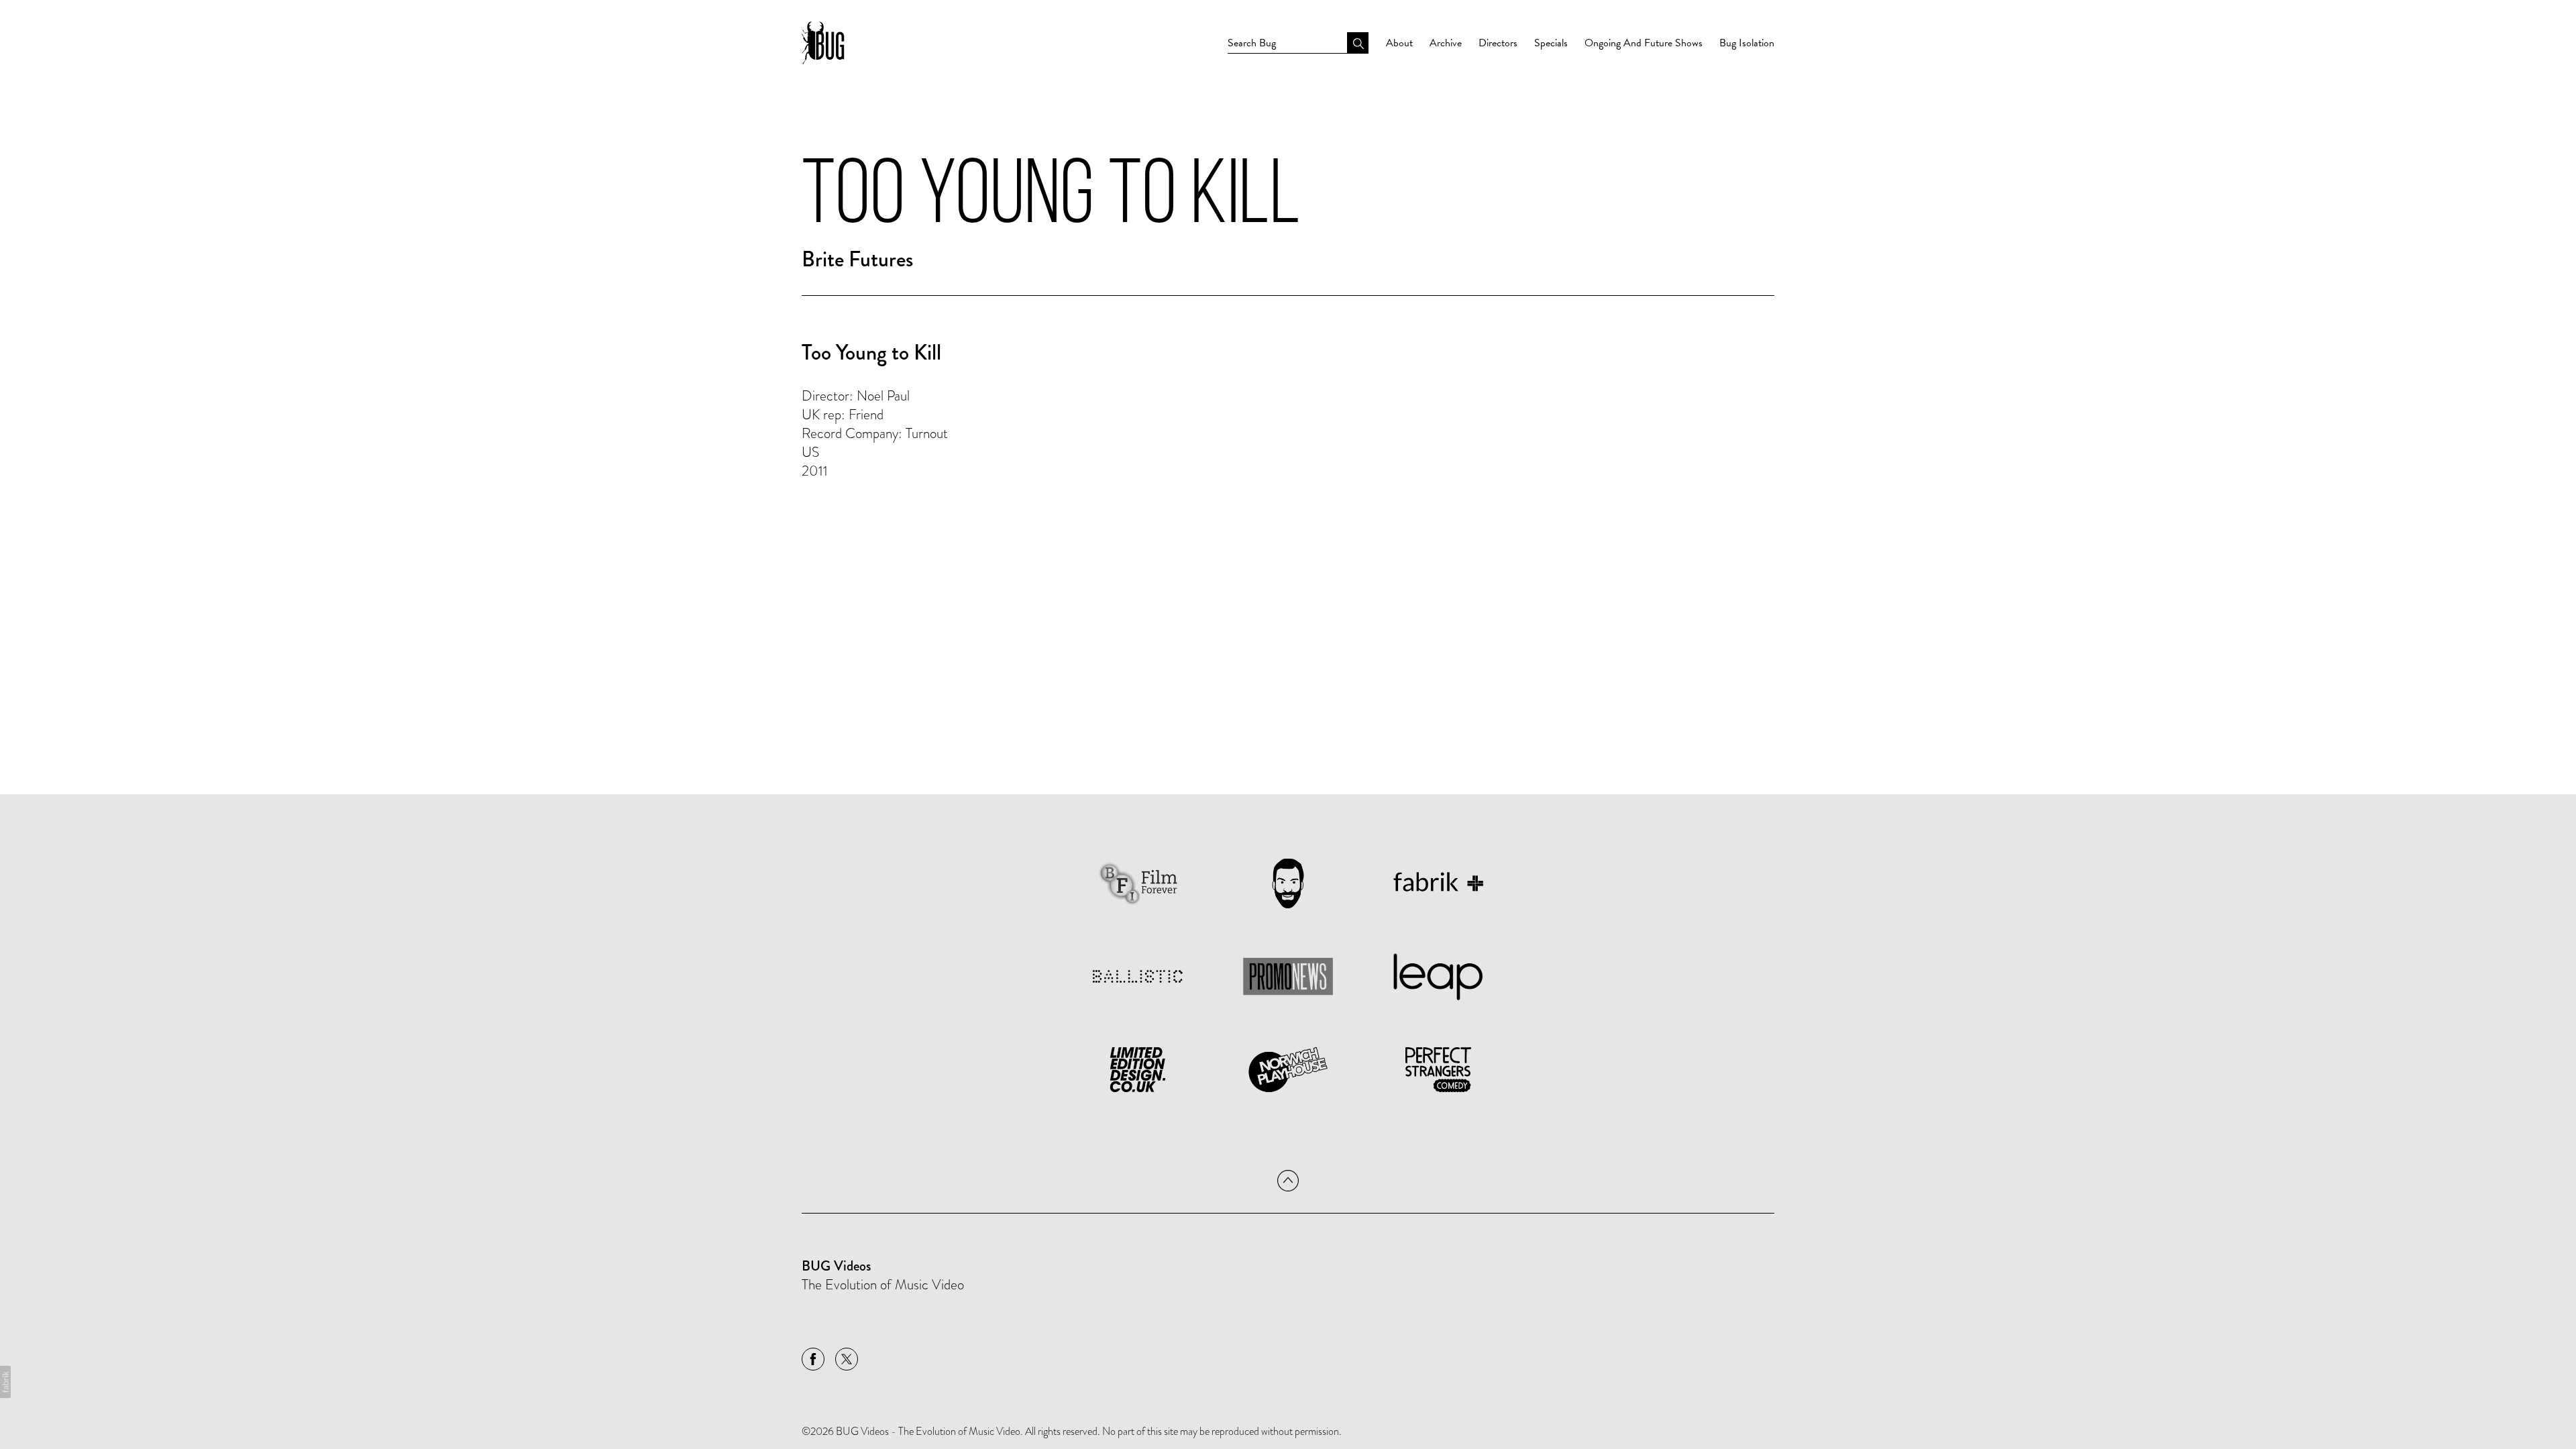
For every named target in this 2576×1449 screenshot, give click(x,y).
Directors (1498, 43)
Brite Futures (857, 259)
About (1399, 43)
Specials (1551, 43)
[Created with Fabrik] (5, 1382)
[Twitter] (847, 1359)
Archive (1446, 43)
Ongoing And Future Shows (1644, 43)
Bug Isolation (1747, 43)
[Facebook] (813, 1359)
